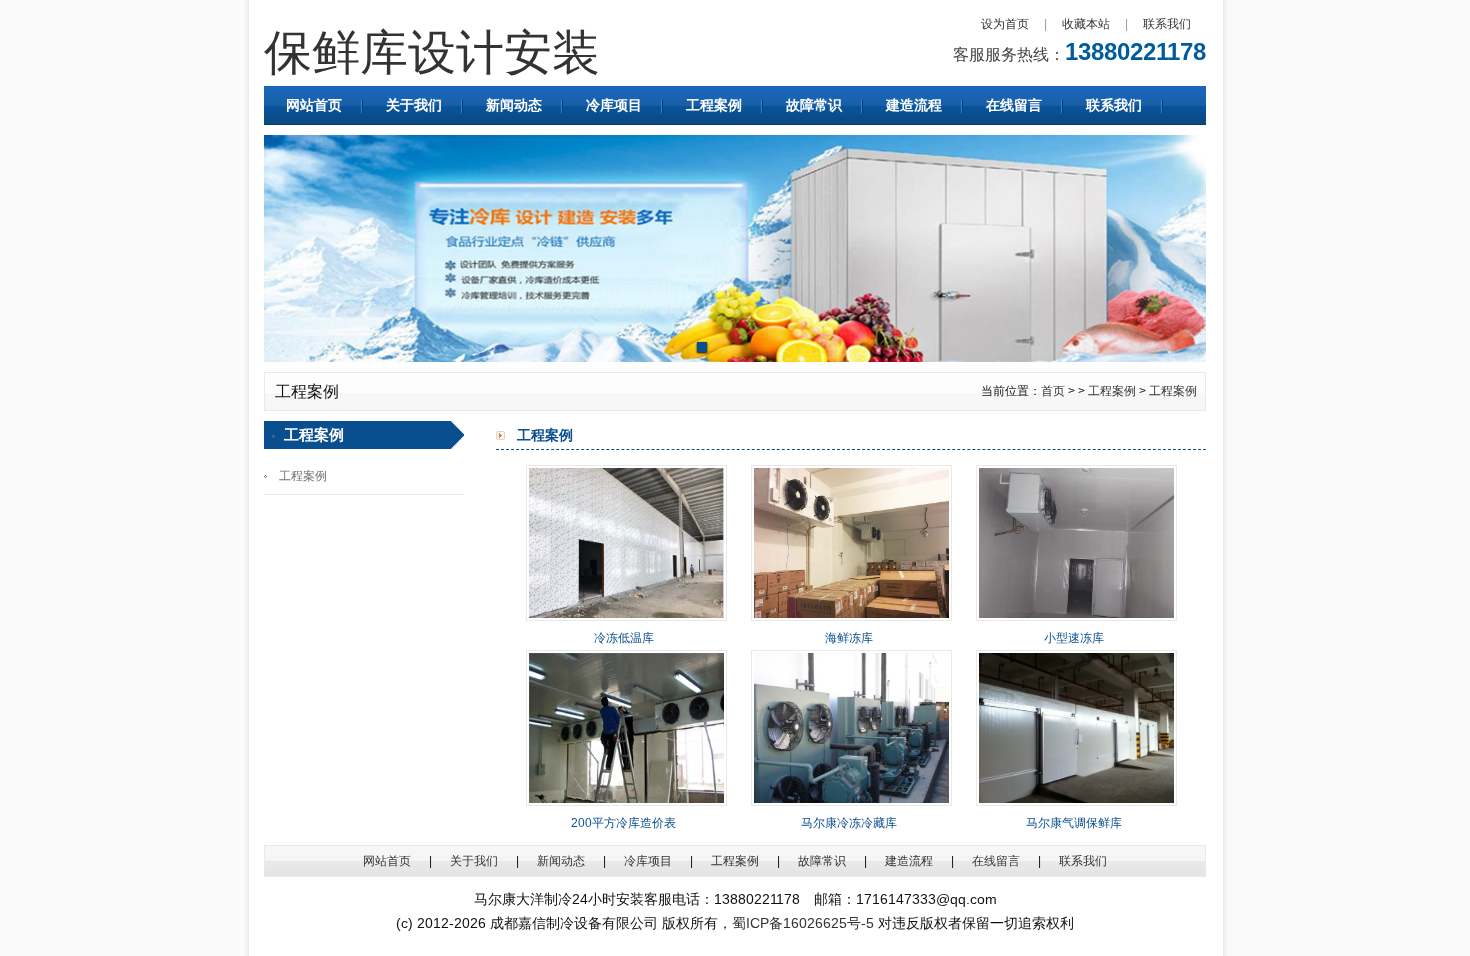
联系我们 (1167, 24)
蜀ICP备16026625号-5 (803, 923)
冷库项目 (614, 105)
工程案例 (714, 105)
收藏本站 (1086, 24)
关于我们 (414, 105)
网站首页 (314, 105)
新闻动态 (514, 105)
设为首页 (1005, 24)
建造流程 (914, 105)
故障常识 (814, 105)
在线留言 (1014, 105)
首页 (1053, 391)
